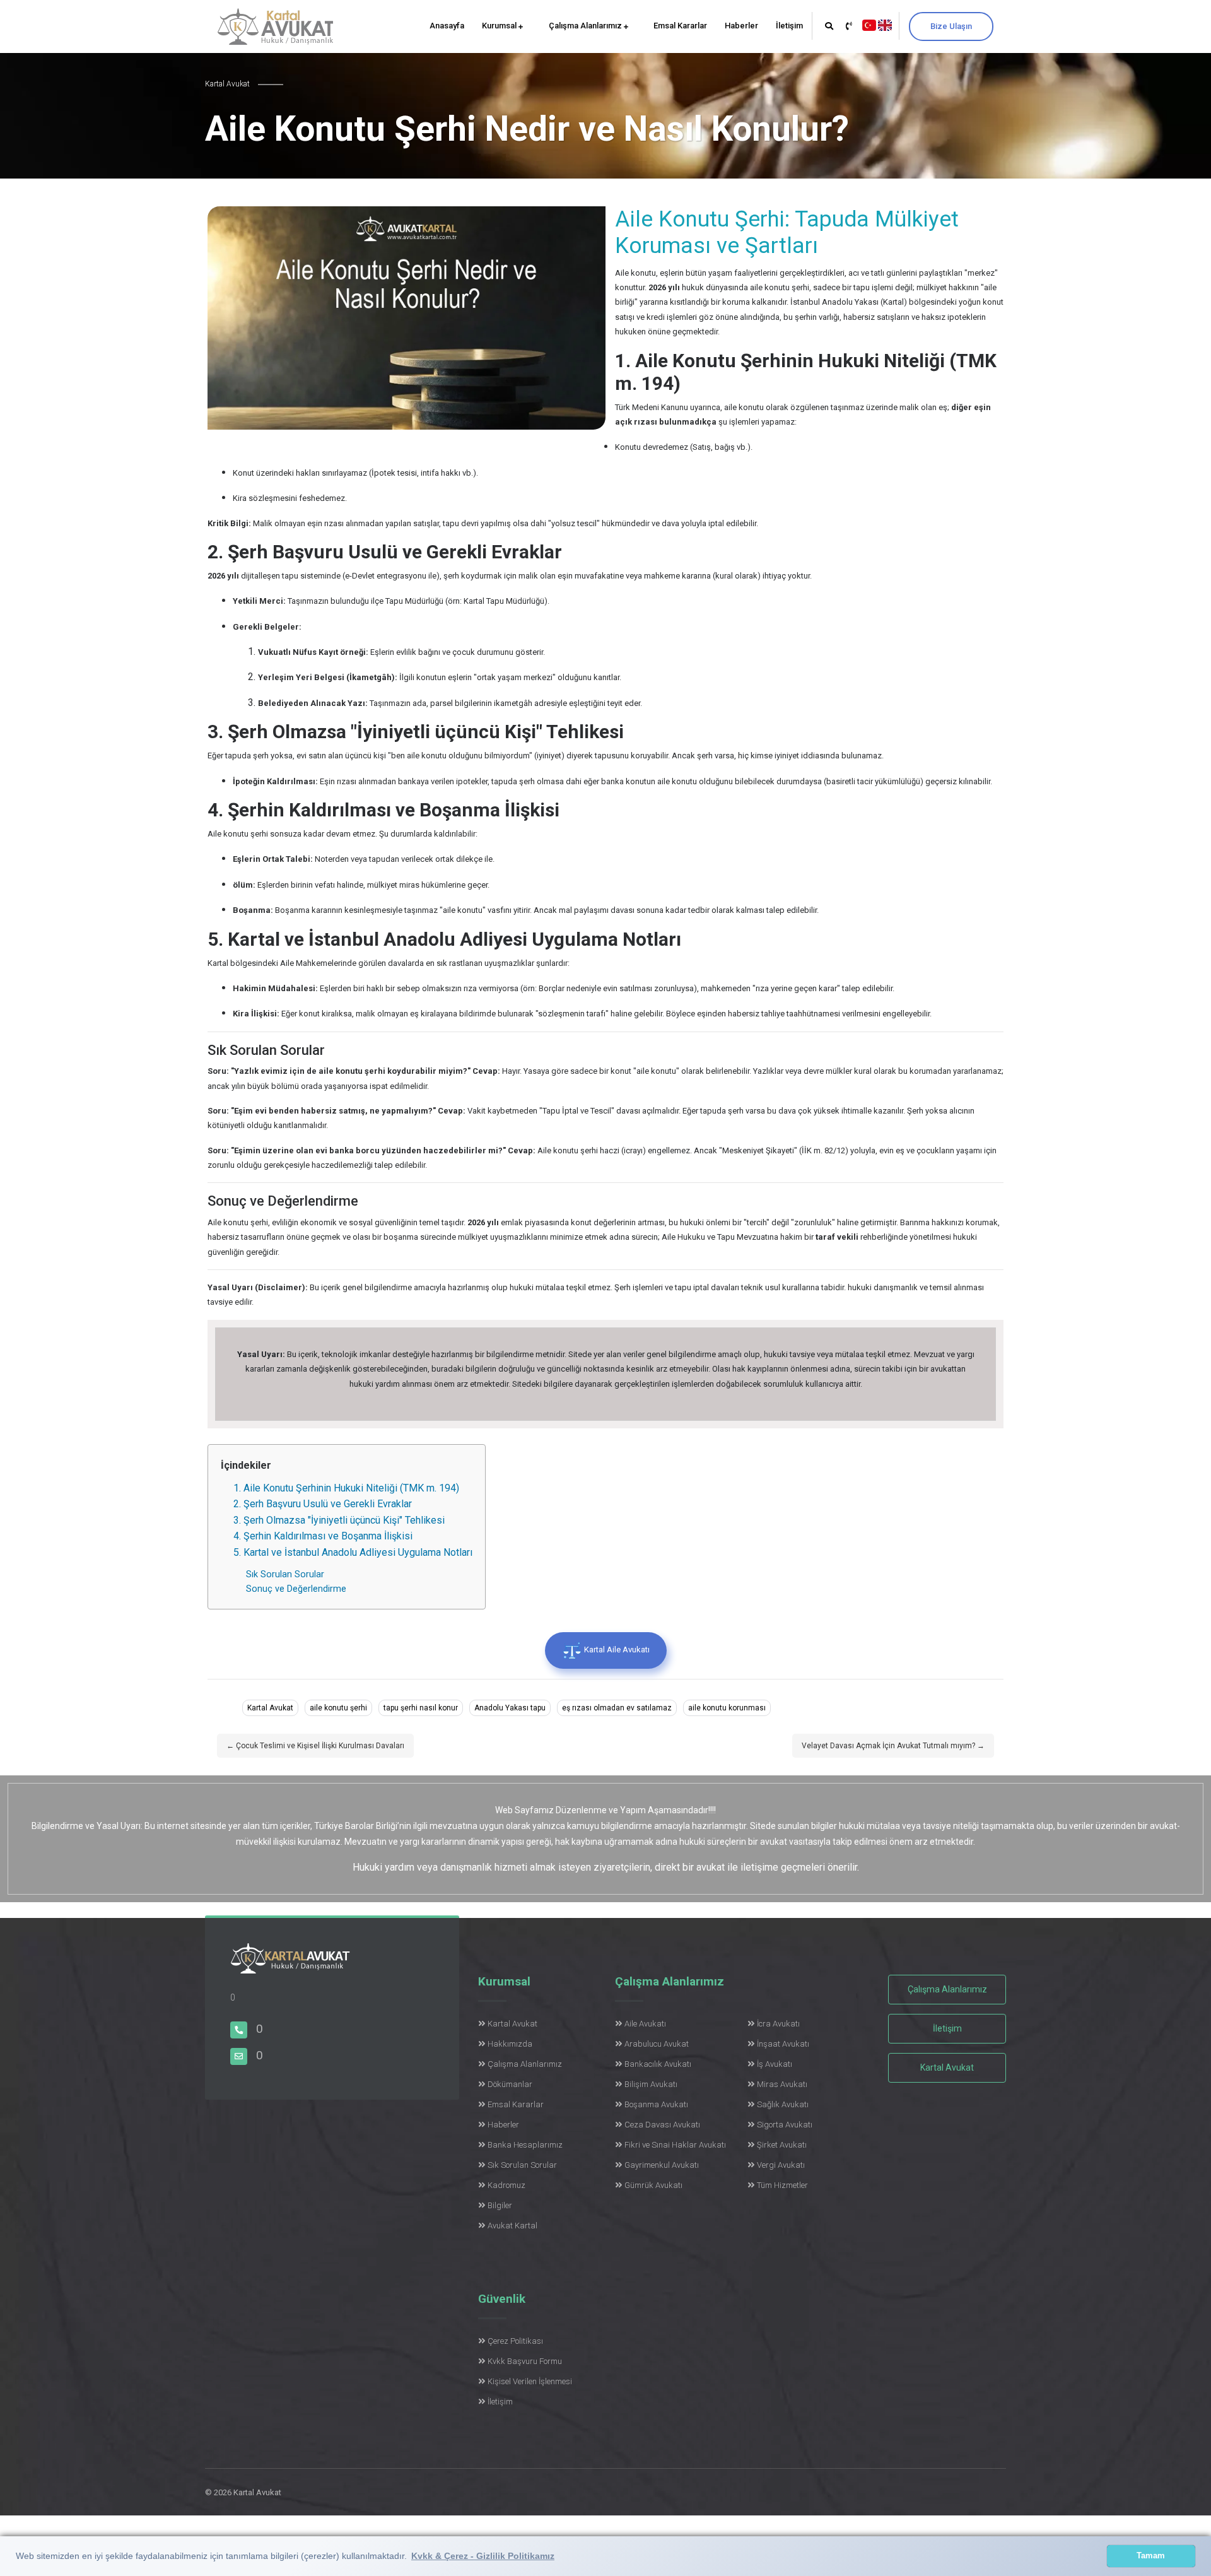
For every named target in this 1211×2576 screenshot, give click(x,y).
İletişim (789, 26)
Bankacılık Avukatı (658, 2064)
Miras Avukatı (782, 2084)
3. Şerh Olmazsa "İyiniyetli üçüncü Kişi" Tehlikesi (339, 1520)
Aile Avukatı (645, 2024)
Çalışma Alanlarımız (586, 26)
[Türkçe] (869, 24)
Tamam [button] (1151, 2556)
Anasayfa (447, 26)
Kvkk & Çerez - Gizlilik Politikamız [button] (483, 2556)
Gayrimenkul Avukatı (662, 2165)
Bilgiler (500, 2205)
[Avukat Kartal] (290, 1966)
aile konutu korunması (727, 1708)
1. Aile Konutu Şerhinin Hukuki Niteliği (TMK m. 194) (346, 1488)
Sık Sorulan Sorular (286, 1574)
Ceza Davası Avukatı (662, 2125)
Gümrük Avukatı (653, 2185)
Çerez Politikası (515, 2341)
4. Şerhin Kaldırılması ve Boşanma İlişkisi (323, 1536)
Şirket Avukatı (782, 2145)
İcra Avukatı (778, 2024)
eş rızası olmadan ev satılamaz (617, 1708)
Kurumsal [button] (500, 26)
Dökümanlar (510, 2084)
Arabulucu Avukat (657, 2044)
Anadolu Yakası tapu (510, 1708)
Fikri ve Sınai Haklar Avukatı (675, 2145)
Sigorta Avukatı (785, 2125)
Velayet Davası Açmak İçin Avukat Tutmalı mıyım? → (893, 1746)
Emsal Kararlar (680, 26)
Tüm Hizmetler (782, 2185)
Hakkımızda (510, 2044)
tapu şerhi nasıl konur (421, 1708)
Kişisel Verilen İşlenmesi (530, 2381)
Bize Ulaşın (951, 26)
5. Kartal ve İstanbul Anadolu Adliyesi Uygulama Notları (353, 1552)
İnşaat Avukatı (783, 2044)
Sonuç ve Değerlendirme (296, 1589)
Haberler (741, 26)
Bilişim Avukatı (651, 2084)
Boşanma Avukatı (656, 2104)
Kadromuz (506, 2185)
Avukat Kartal (512, 2226)
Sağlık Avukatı (783, 2104)
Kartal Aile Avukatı (616, 1650)
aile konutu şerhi (338, 1708)
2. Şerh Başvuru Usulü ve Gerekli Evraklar (323, 1504)
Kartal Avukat (270, 1708)
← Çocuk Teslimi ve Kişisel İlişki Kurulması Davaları (315, 1746)
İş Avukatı (775, 2064)
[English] (885, 24)
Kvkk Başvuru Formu (525, 2361)
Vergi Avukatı (781, 2165)
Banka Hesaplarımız (525, 2145)
